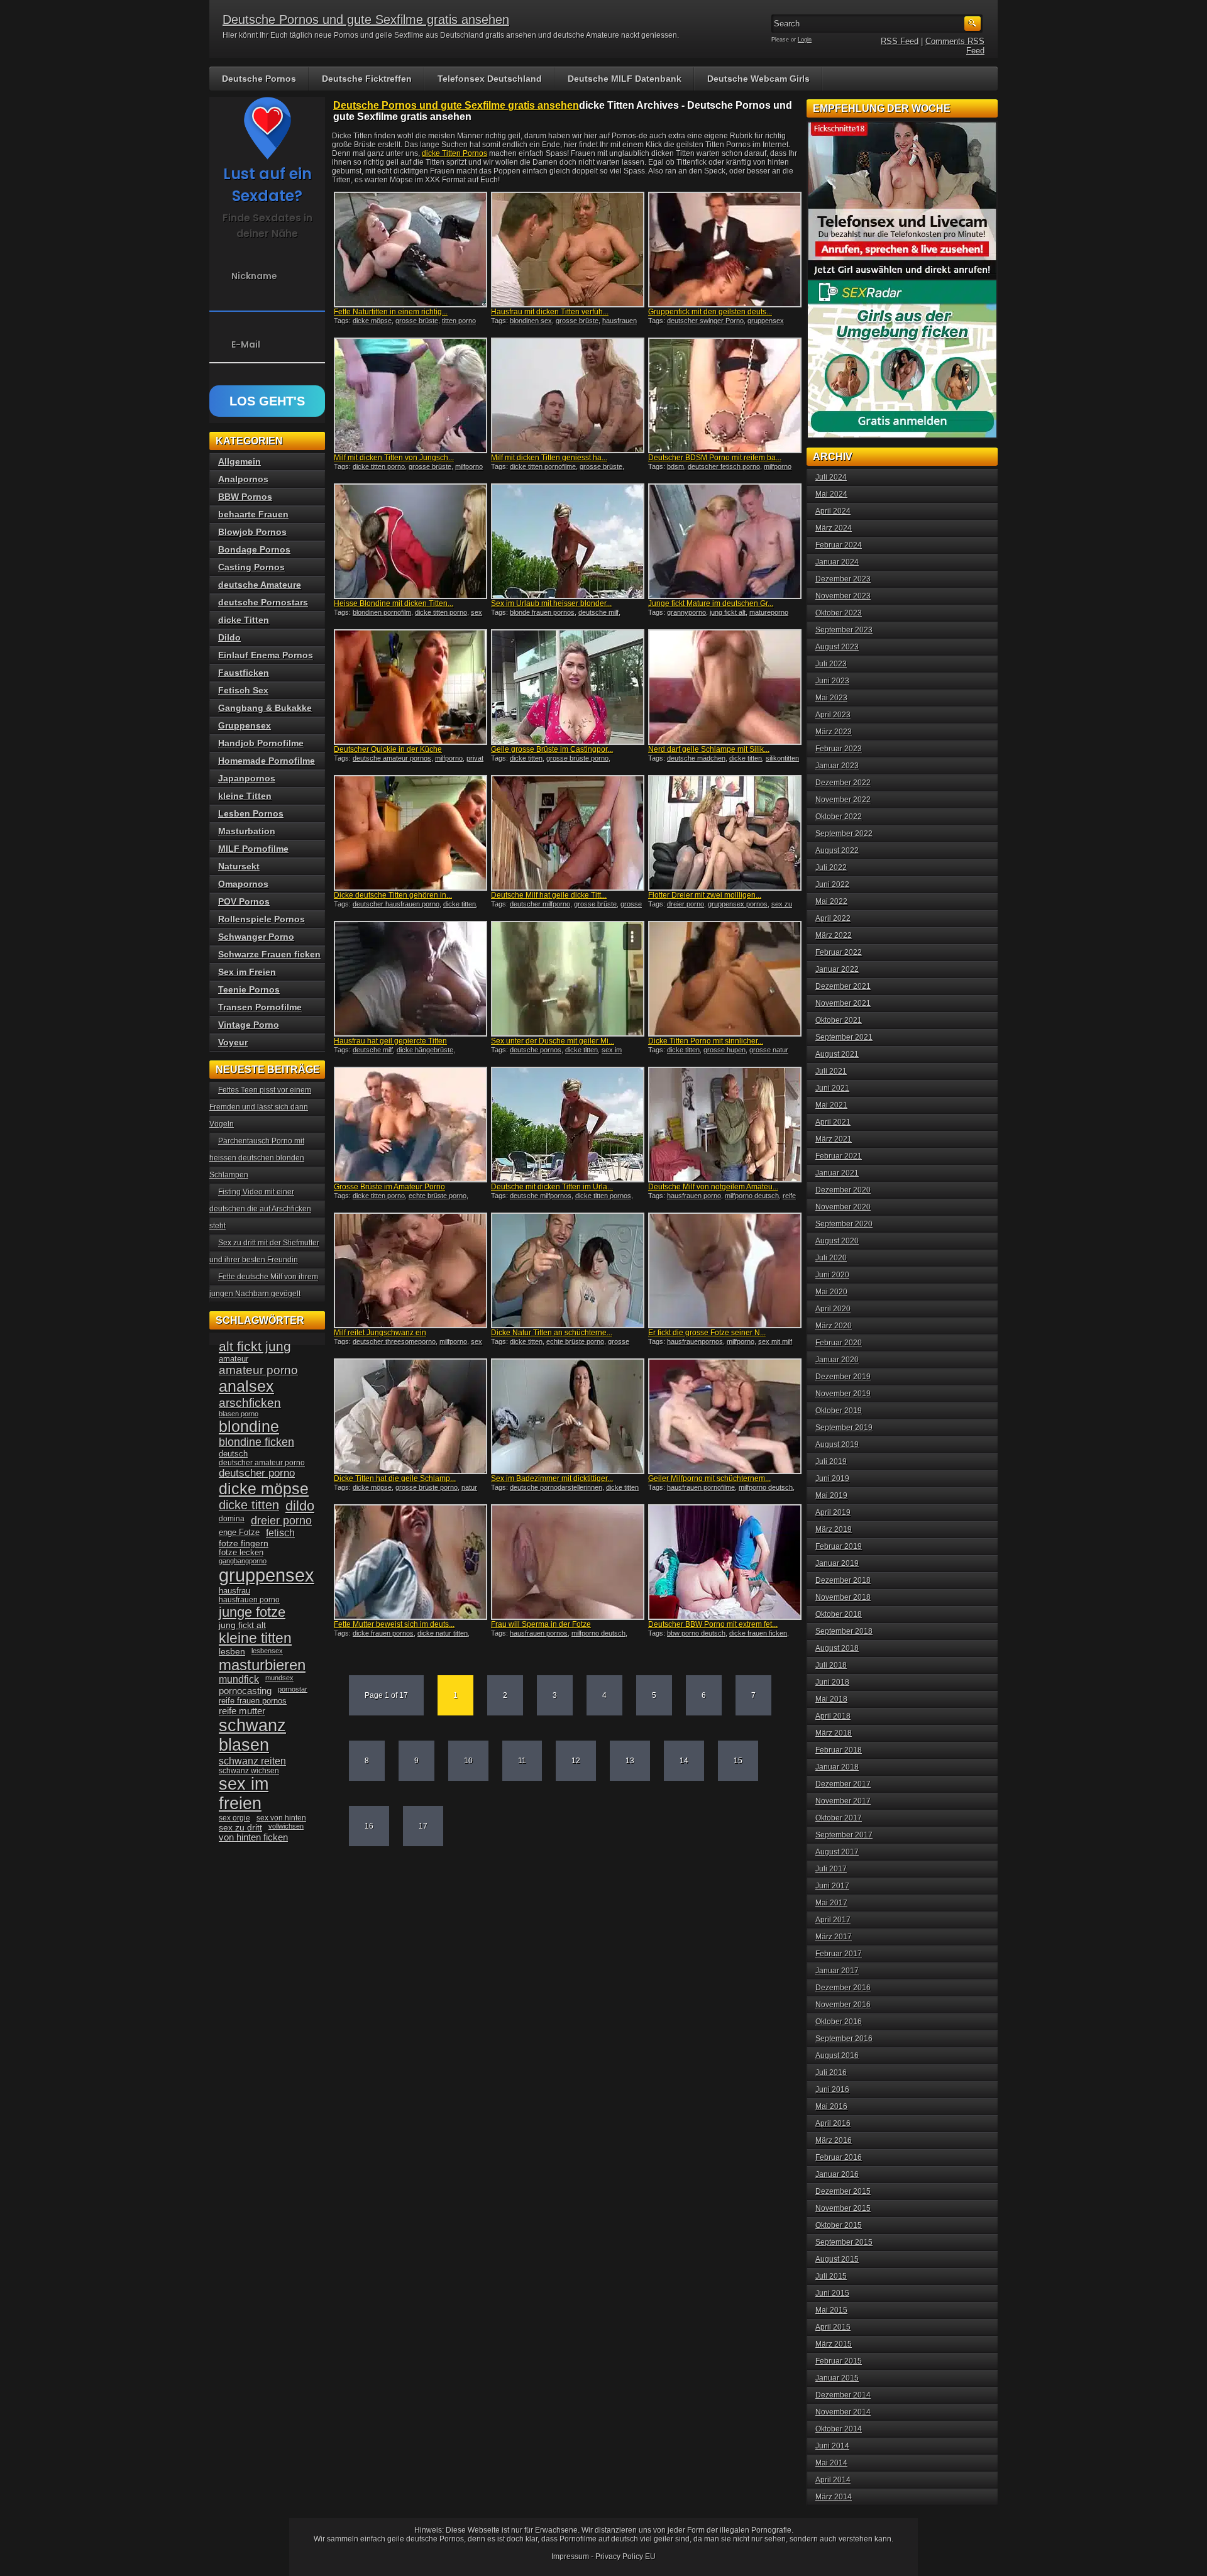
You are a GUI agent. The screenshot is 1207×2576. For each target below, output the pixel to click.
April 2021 (833, 1122)
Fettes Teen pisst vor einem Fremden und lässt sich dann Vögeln (260, 1107)
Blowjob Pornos (252, 532)
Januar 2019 (837, 1563)
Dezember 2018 (843, 1580)
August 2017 (837, 1852)
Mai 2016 (831, 2106)
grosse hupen (725, 1050)
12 (576, 1761)
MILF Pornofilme (253, 849)
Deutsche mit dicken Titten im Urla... (552, 1187)
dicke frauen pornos (383, 1633)
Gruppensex (245, 725)
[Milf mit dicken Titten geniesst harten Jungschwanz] (568, 395)
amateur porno (258, 1370)
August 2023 (837, 647)
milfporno (469, 466)
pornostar (293, 1689)
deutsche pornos (536, 1050)
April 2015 (833, 2327)
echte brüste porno (438, 1196)
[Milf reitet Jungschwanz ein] (411, 1270)
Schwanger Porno (256, 937)
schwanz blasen (252, 1735)
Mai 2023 (831, 698)
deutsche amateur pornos (392, 758)
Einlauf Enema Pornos (266, 655)
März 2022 (834, 935)
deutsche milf (598, 612)
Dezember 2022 (843, 783)
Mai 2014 (831, 2463)
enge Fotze (239, 1532)
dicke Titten (244, 620)
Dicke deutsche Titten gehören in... (393, 895)
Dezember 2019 (843, 1377)
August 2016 (837, 2056)
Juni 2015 (832, 2293)
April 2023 (833, 715)
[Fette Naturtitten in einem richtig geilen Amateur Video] (411, 250)
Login (805, 40)
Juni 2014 (832, 2446)
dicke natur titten (443, 1633)
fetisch (280, 1533)
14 (684, 1761)
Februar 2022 (839, 952)
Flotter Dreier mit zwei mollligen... (705, 895)
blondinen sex (531, 321)
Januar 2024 (837, 562)
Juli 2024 (831, 477)
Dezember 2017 (843, 1784)
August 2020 (837, 1241)
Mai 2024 (831, 494)
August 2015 (837, 2259)
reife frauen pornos (253, 1701)
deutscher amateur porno (262, 1463)
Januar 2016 (837, 2174)
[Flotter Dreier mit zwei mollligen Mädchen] (725, 833)
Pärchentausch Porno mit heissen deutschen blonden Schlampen (257, 1158)
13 (630, 1761)
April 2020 (833, 1309)
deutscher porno (257, 1473)
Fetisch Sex (243, 690)
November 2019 (843, 1394)
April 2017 (833, 1920)
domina (232, 1519)
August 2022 (837, 850)
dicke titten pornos (603, 1196)
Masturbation (247, 831)
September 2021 (844, 1037)
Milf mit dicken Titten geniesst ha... (549, 458)
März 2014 (834, 2497)
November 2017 (843, 1801)
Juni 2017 (832, 1886)
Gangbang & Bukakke (265, 708)
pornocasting (245, 1691)
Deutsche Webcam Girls (758, 79)
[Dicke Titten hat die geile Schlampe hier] (411, 1416)
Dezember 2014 (843, 2395)
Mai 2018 (831, 1699)
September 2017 (844, 1835)
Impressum (570, 2557)
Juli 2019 (831, 1461)
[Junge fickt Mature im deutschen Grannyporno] (725, 541)
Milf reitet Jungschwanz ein (380, 1333)
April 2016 (833, 2123)
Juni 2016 (832, 2089)
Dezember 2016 (843, 1988)
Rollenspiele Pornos (262, 919)
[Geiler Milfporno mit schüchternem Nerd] (725, 1416)
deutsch (233, 1454)
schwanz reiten (252, 1761)
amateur (234, 1359)
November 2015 (843, 2208)
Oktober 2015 (839, 2225)
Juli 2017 (831, 1869)
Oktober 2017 (839, 1818)
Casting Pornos (251, 567)
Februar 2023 (839, 749)
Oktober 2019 (839, 1411)
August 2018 (837, 1648)
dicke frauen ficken (758, 1633)
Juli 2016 (831, 2072)
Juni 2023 (832, 681)
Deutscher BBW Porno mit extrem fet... (713, 1624)
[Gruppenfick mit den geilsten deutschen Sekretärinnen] (725, 250)
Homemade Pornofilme (267, 761)
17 (423, 1826)
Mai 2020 (831, 1292)
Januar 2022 (837, 969)
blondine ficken (256, 1442)
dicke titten (526, 758)
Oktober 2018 (839, 1614)
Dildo (229, 637)
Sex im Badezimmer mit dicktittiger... (552, 1478)
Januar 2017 (837, 1971)
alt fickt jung (255, 1346)
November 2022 (843, 800)
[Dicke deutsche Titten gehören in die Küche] (411, 833)
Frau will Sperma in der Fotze (541, 1624)
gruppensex (267, 1575)
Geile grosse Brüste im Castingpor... (552, 749)
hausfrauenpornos (695, 1341)
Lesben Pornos (251, 813)
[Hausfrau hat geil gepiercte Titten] (411, 979)
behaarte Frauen (253, 514)
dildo (300, 1506)
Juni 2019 (832, 1478)
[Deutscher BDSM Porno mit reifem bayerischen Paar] (725, 395)
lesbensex (267, 1651)
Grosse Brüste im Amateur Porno (389, 1187)
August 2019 (837, 1445)
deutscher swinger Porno (705, 321)
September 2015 (844, 2242)
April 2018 (833, 1716)
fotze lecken (241, 1553)
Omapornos (243, 884)
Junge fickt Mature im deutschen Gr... (711, 603)
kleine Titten (245, 796)
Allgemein (240, 461)
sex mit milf (775, 1341)
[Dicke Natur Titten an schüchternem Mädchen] (568, 1270)
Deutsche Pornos (259, 79)
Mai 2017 (831, 1903)
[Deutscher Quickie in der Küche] (411, 687)
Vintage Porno (249, 1025)
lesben (232, 1652)
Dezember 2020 (843, 1190)
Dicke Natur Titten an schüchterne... (552, 1333)
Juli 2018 (831, 1665)
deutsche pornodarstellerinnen (556, 1487)
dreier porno (686, 904)
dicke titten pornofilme (543, 466)
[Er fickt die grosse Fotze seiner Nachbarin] (725, 1270)
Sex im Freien (247, 972)
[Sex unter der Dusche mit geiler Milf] (568, 979)
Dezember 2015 (843, 2191)
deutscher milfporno (540, 904)
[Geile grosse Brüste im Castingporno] (568, 687)
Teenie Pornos (249, 989)
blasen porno (239, 1414)
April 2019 (833, 1512)
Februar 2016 (839, 2157)
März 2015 (834, 2344)
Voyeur (233, 1042)
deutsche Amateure (260, 585)
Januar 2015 (837, 2378)
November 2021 (843, 1003)
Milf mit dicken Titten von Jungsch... (394, 458)
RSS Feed (900, 41)
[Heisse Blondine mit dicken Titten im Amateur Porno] (411, 541)
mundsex (279, 1678)
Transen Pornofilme (260, 1007)
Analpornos (243, 479)
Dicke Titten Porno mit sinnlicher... (706, 1041)
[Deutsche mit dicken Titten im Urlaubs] (568, 1125)
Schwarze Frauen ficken (269, 954)
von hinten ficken (253, 1837)
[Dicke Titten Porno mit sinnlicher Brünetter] (725, 979)
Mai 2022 (831, 901)
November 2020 (843, 1207)
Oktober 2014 (839, 2429)
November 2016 (843, 2005)
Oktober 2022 (839, 817)
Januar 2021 (837, 1173)
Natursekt (239, 866)
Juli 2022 (831, 867)
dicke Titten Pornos (455, 153)
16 (369, 1826)
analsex (246, 1386)
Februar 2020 (839, 1343)
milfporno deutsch (752, 1196)
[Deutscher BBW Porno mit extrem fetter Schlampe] (725, 1562)
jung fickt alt (728, 612)
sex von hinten (281, 1818)
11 (522, 1761)
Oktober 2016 (839, 2022)
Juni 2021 (832, 1088)
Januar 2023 (837, 766)
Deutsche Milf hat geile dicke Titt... (549, 895)
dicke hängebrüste (425, 1050)
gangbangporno (243, 1561)
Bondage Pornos (254, 549)
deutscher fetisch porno (724, 466)
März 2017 (834, 1937)
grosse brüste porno (577, 758)
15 (738, 1761)
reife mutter (242, 1711)
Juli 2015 (831, 2276)
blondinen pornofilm (382, 612)
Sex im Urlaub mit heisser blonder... (551, 603)
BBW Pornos (245, 497)
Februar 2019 (839, 1546)
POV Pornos (244, 901)
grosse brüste (417, 321)
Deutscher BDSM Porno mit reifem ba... (715, 458)
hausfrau (234, 1591)
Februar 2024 (839, 545)
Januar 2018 (837, 1767)
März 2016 (834, 2140)
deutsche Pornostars (263, 602)
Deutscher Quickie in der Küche (388, 749)
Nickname (254, 276)
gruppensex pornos (738, 904)
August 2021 (837, 1054)
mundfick (239, 1679)
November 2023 (843, 596)
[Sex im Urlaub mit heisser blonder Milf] (568, 541)
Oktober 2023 (839, 613)
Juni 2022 (832, 884)
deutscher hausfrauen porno (396, 904)
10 (468, 1761)
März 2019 (834, 1529)
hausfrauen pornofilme (701, 1487)
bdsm (675, 466)
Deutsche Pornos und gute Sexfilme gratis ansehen (366, 19)
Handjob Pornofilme (261, 743)
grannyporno (686, 612)
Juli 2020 (831, 1258)
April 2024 (833, 511)
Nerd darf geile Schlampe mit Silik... (709, 749)
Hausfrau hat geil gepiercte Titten (390, 1041)
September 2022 (844, 834)
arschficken (250, 1402)
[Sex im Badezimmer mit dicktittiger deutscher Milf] (568, 1416)
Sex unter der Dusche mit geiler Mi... (553, 1041)
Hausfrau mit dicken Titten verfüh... (550, 312)
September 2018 (844, 1631)
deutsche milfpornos (541, 1196)
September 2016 (844, 2039)
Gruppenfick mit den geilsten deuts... (710, 312)
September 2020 (844, 1224)
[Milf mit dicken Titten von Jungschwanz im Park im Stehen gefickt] (411, 395)
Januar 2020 (837, 1360)
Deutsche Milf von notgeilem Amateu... (713, 1187)
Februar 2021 (839, 1156)
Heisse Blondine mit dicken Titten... (394, 603)
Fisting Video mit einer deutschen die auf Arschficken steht (260, 1209)
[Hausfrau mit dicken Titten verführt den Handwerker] (568, 250)
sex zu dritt (240, 1827)
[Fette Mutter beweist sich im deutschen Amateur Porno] (411, 1562)
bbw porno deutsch (696, 1633)
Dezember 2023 (843, 579)
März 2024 (834, 528)
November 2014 (843, 2412)
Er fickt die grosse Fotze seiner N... (707, 1333)
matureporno (769, 612)
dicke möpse (372, 321)
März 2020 (834, 1326)
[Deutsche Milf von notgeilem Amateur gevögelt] (725, 1125)
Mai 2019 (831, 1495)
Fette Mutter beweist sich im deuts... (394, 1624)
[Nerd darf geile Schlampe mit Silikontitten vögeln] (725, 687)
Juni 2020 (832, 1275)
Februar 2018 (839, 1750)
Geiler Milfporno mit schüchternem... (709, 1478)
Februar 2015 (839, 2361)
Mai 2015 (831, 2310)
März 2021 (834, 1139)
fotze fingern (244, 1544)
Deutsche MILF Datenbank (625, 79)
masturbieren (262, 1665)
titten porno (459, 321)
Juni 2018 (832, 1682)
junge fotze (252, 1612)
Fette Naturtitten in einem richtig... (391, 312)
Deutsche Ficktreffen (367, 79)
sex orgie (234, 1818)
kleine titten (255, 1638)
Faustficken (244, 673)
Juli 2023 (831, 664)
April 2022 (833, 918)
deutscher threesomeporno (394, 1341)
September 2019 (844, 1428)
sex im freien (244, 1794)
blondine (249, 1426)
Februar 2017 (839, 1954)
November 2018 (843, 1597)
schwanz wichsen (249, 1771)
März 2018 (834, 1733)
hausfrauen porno (694, 1196)
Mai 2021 (831, 1105)
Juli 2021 (831, 1071)
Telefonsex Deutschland (490, 79)
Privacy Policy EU (626, 2557)
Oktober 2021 (839, 1020)
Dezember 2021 (843, 986)
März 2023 (834, 732)
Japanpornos (247, 778)
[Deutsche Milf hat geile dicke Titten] (568, 833)
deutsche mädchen (696, 758)
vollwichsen (286, 1826)
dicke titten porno (379, 466)
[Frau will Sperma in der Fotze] (568, 1562)
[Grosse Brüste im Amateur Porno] (411, 1125)
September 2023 (844, 630)
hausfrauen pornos (539, 1633)
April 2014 (833, 2480)
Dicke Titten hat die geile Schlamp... (395, 1478)
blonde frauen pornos (542, 612)
